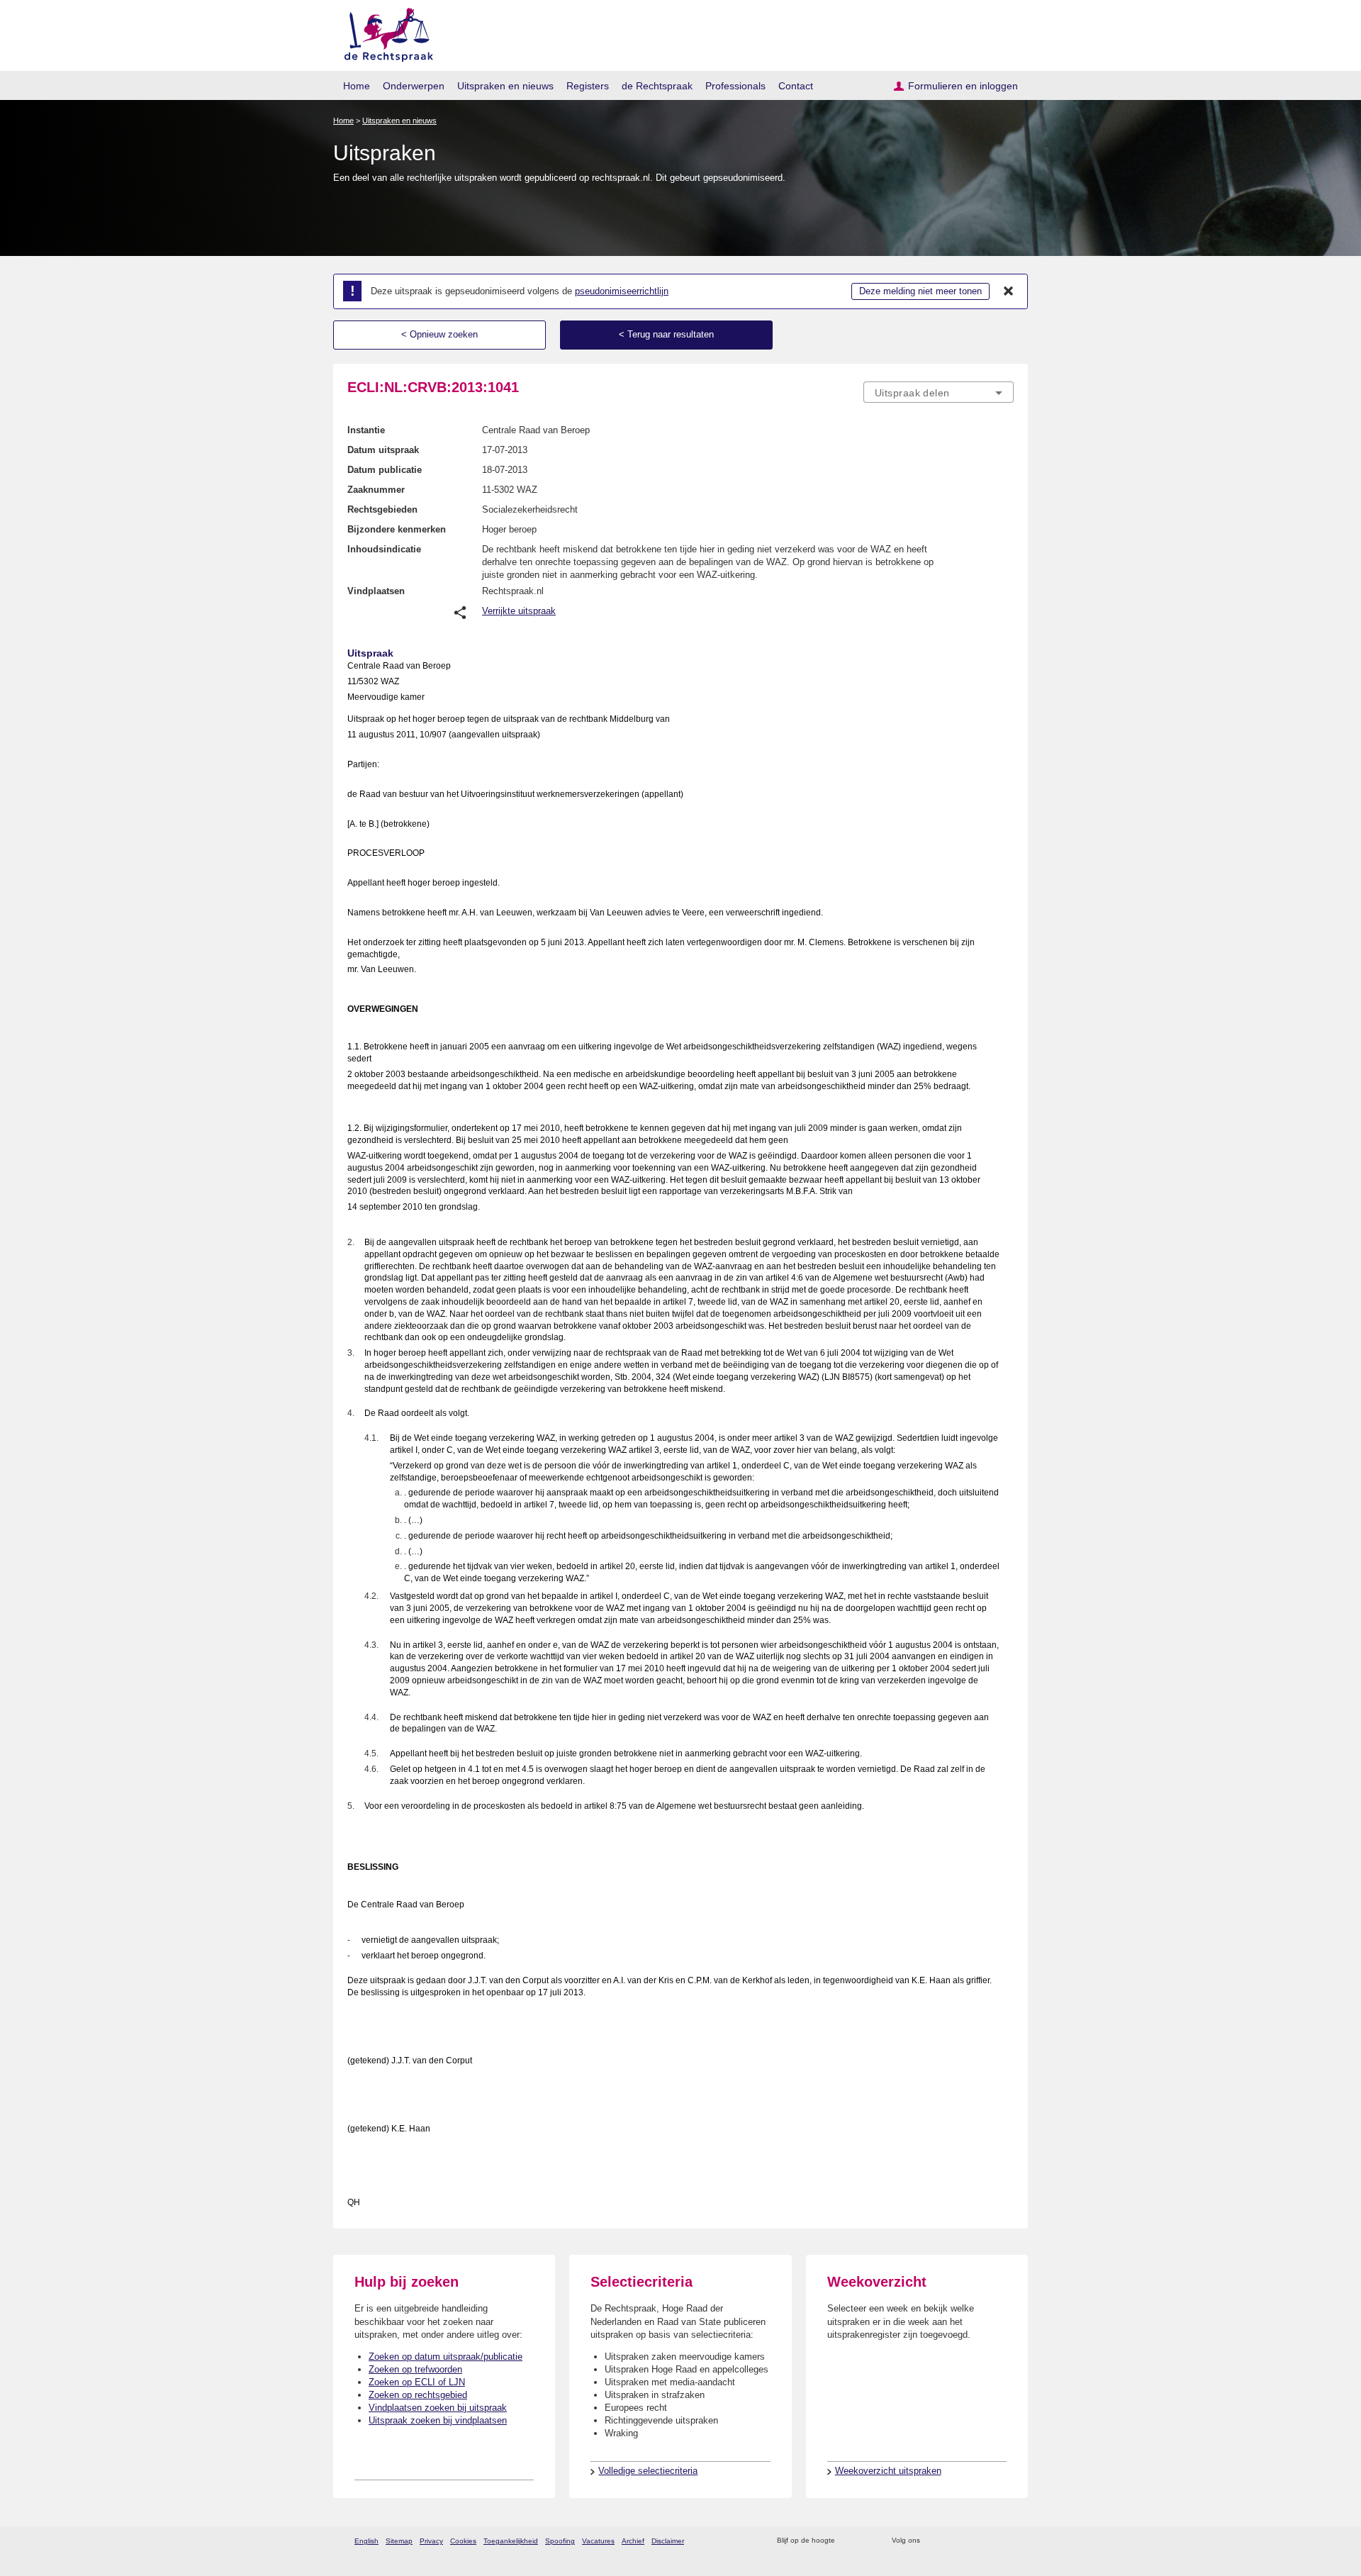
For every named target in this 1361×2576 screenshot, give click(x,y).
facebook (951, 2541)
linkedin (988, 2541)
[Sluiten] (1009, 291)
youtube (1006, 2541)
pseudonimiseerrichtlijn (622, 291)
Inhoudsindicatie (384, 549)
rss (848, 2541)
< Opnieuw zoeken (439, 334)
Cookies (463, 2541)
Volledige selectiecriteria (648, 2471)
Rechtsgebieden (382, 509)
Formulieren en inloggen (963, 86)
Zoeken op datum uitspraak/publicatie (446, 2357)
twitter (932, 2541)
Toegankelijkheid (511, 2541)
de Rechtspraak (657, 86)
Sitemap (399, 2541)
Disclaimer (668, 2541)
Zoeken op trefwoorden (415, 2369)
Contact (796, 86)
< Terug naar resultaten (666, 334)
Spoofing (560, 2541)
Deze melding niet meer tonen (920, 291)
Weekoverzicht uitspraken (888, 2471)
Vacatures (598, 2541)
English (366, 2541)
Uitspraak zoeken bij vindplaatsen (438, 2420)
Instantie (366, 430)
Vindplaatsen (376, 591)
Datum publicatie (385, 470)
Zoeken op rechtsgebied (418, 2395)
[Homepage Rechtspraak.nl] (384, 32)
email (867, 2541)
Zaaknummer (376, 490)
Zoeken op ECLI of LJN (417, 2382)
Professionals (735, 86)
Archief (633, 2541)
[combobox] (939, 392)
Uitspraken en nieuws (505, 86)
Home (357, 86)
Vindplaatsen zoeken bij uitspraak (438, 2408)
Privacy (431, 2541)
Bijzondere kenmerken (397, 529)
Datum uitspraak (383, 450)
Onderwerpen (414, 86)
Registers (588, 86)
